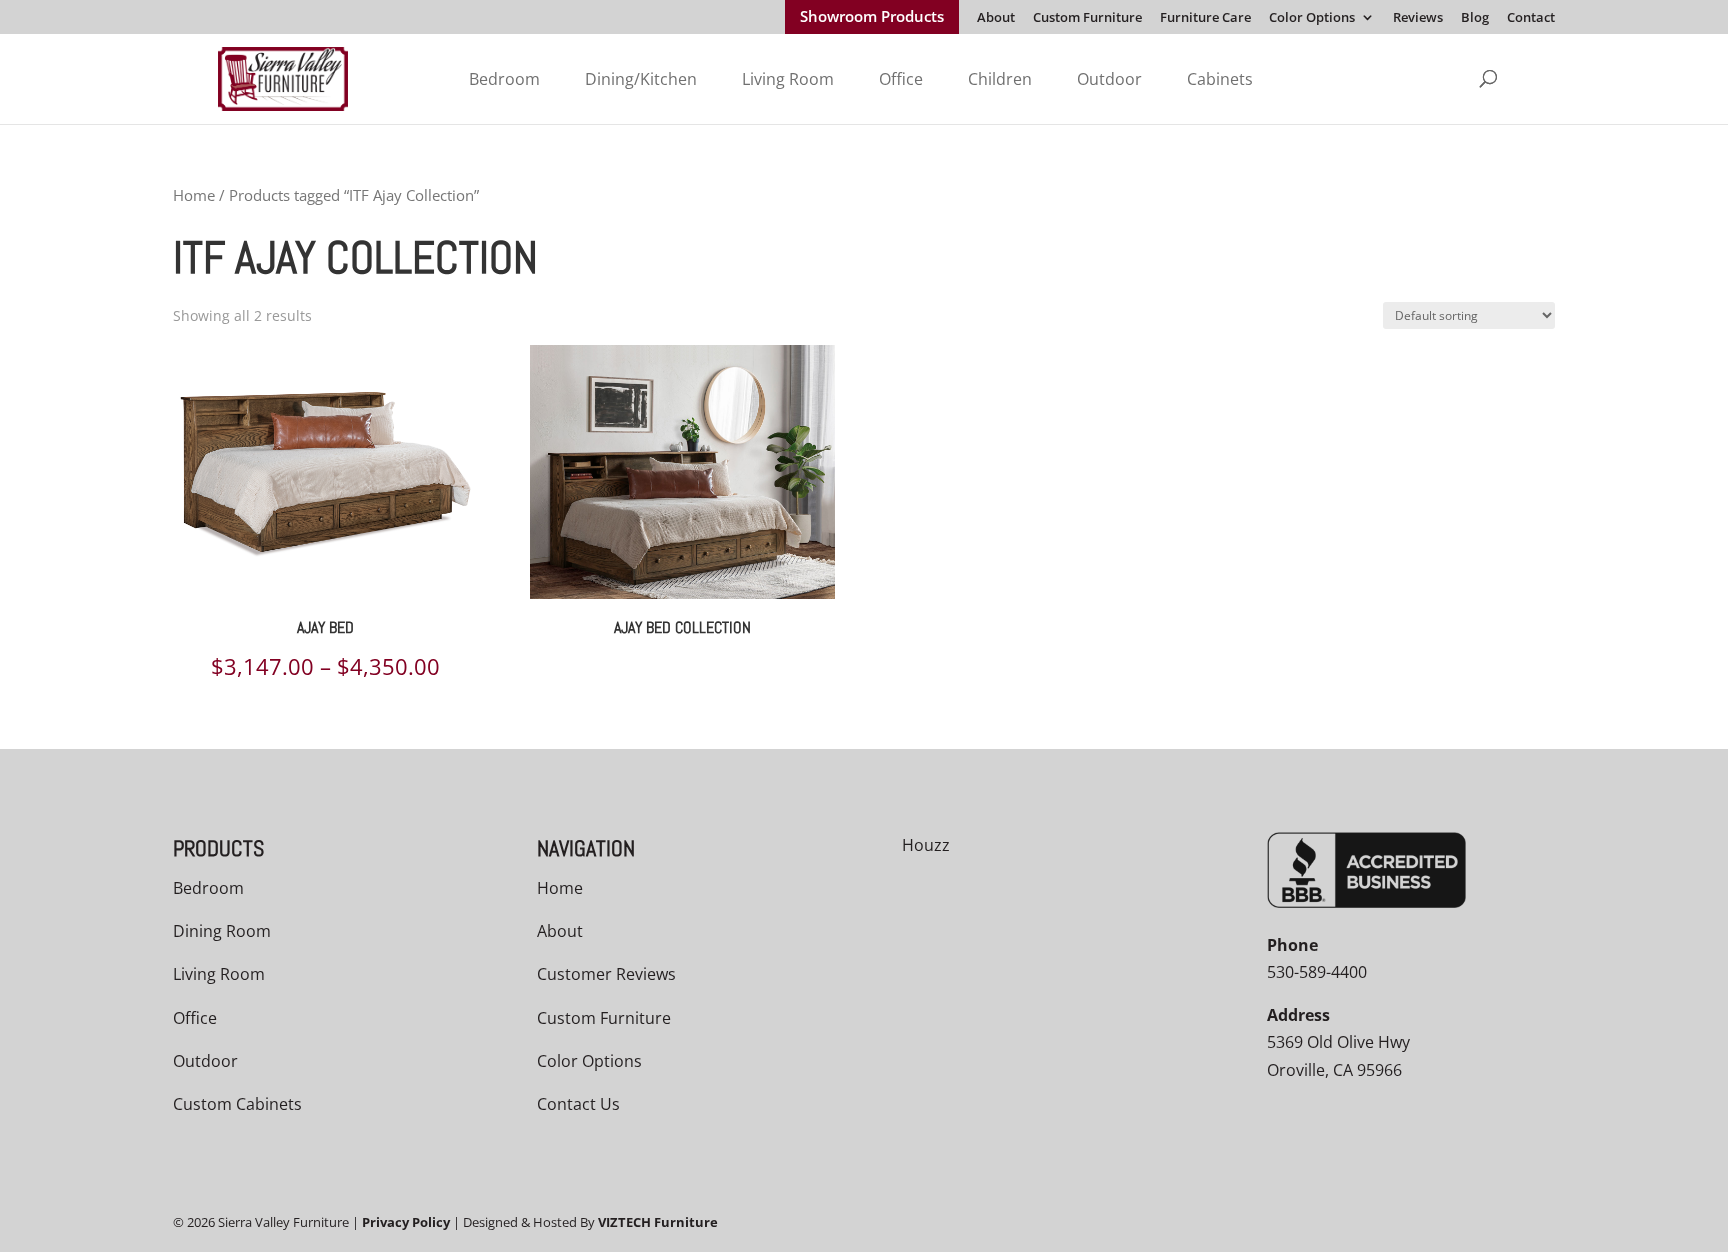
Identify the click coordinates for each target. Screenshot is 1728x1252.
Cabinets (1220, 79)
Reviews (1418, 18)
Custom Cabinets (237, 1104)
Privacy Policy (406, 1222)
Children (1000, 79)
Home (194, 195)
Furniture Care (1205, 18)
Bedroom (504, 79)
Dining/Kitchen (641, 79)
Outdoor (1109, 79)
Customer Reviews (606, 974)
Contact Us (578, 1104)
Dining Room (222, 931)
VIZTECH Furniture (658, 1222)
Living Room (788, 79)
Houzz (926, 845)
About (996, 18)
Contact (1531, 18)
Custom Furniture (1087, 18)
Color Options (1312, 18)
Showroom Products (872, 18)
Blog (1475, 18)
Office (901, 79)
